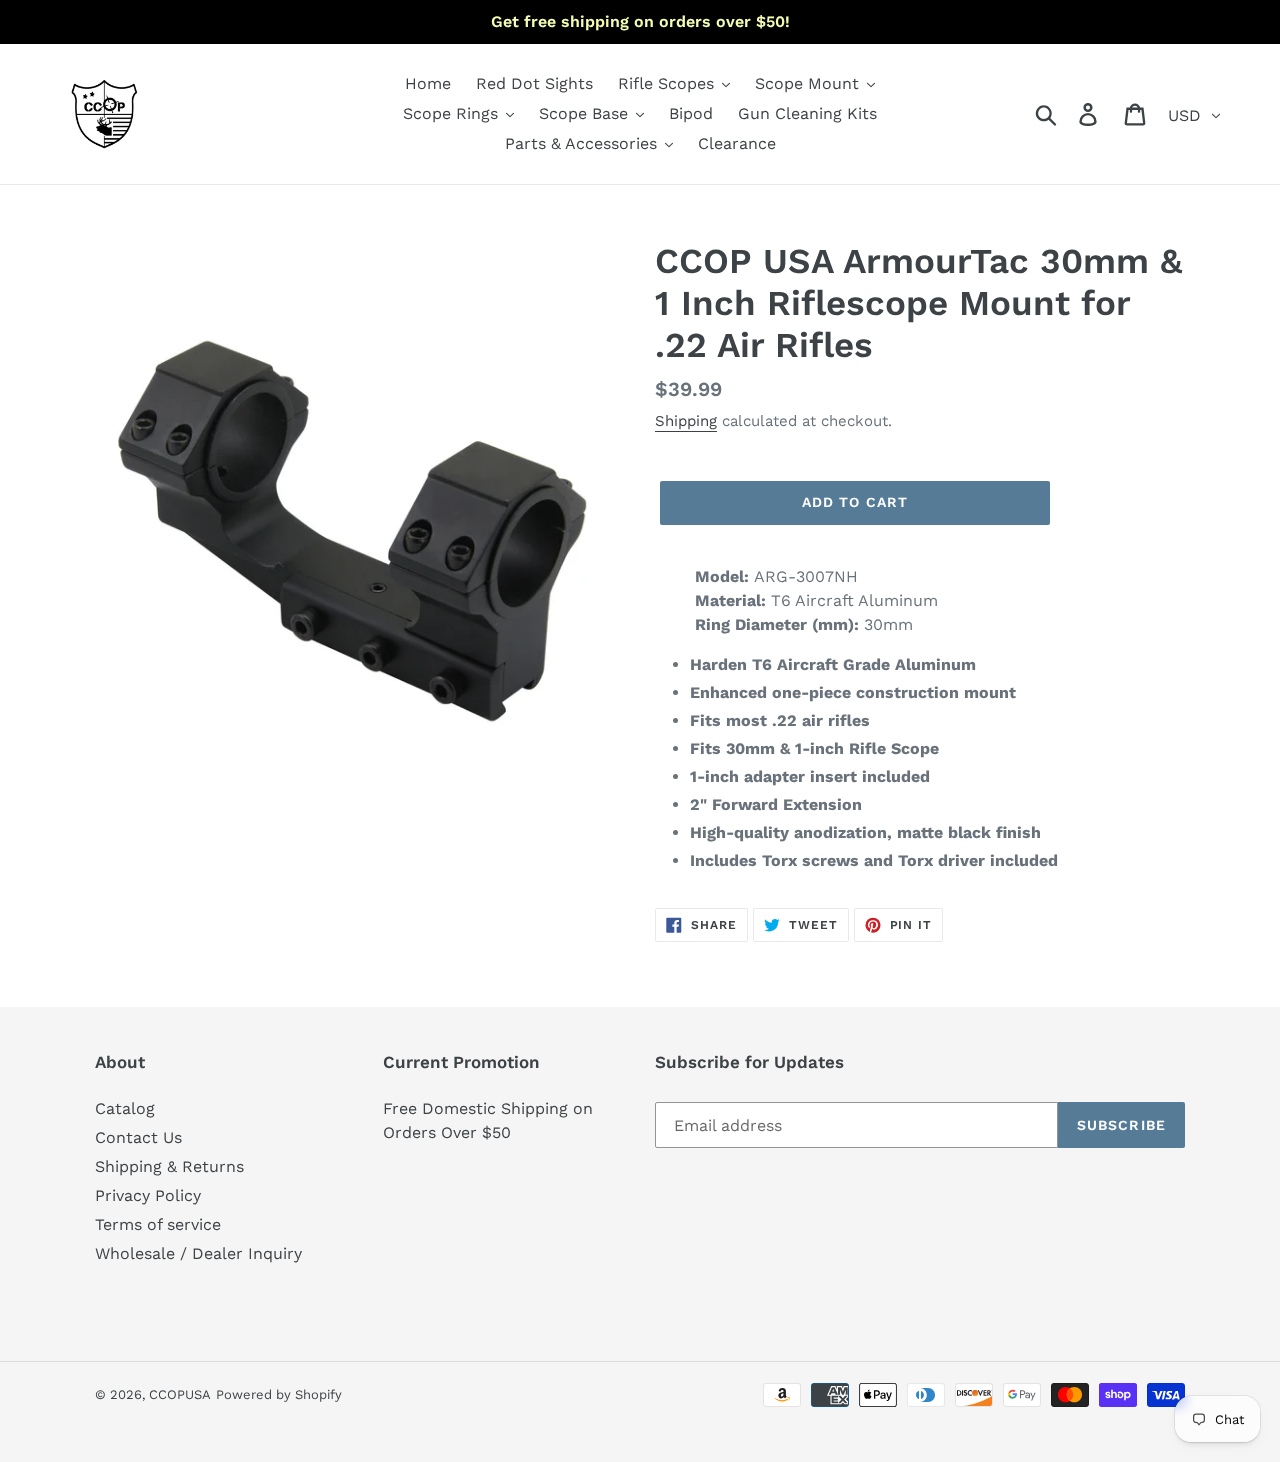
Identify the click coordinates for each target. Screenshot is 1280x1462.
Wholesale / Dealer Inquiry (198, 1253)
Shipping (686, 421)
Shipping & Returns (169, 1166)
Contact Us (138, 1137)
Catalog (125, 1108)
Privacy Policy (148, 1195)
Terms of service (158, 1224)
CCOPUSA (180, 1394)
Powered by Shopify (279, 1394)
